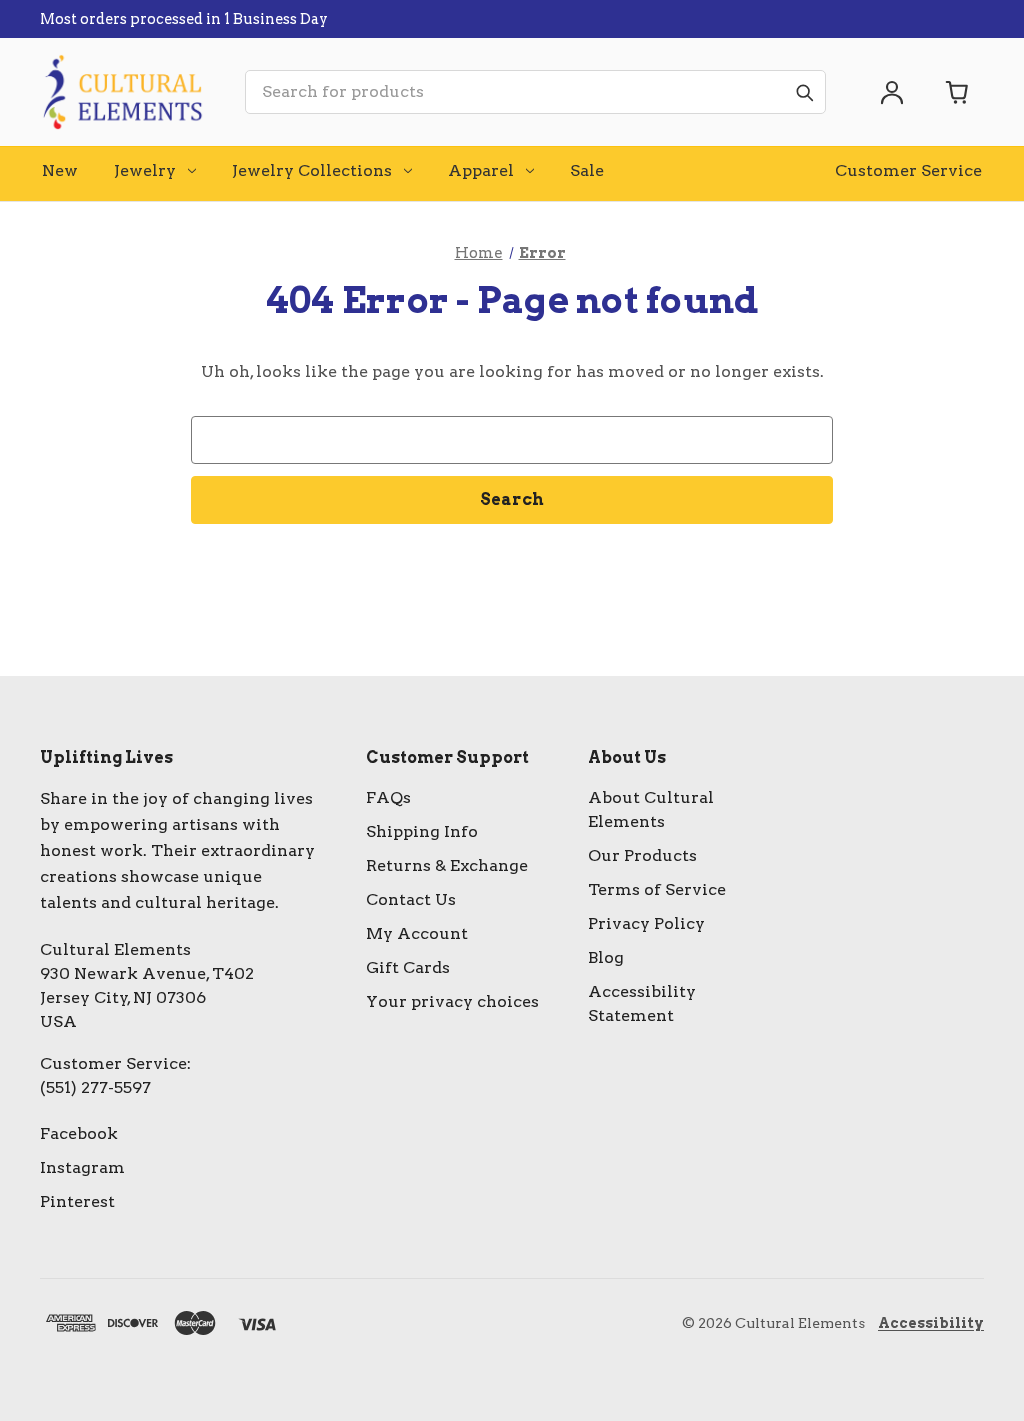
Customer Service (908, 170)
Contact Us (411, 899)
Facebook (79, 1133)
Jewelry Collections (312, 170)
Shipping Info (422, 831)
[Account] (892, 92)
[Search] (804, 92)
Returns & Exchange (447, 865)
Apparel (481, 170)
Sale (587, 170)
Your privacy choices (452, 1001)
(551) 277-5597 (95, 1087)
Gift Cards (408, 967)
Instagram (82, 1167)
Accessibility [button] (931, 1323)
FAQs (388, 797)
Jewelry (145, 170)
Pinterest (77, 1201)
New (60, 170)
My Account (417, 933)
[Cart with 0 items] (958, 92)
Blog (606, 957)
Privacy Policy (646, 923)
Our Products (642, 855)
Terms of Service (657, 889)
